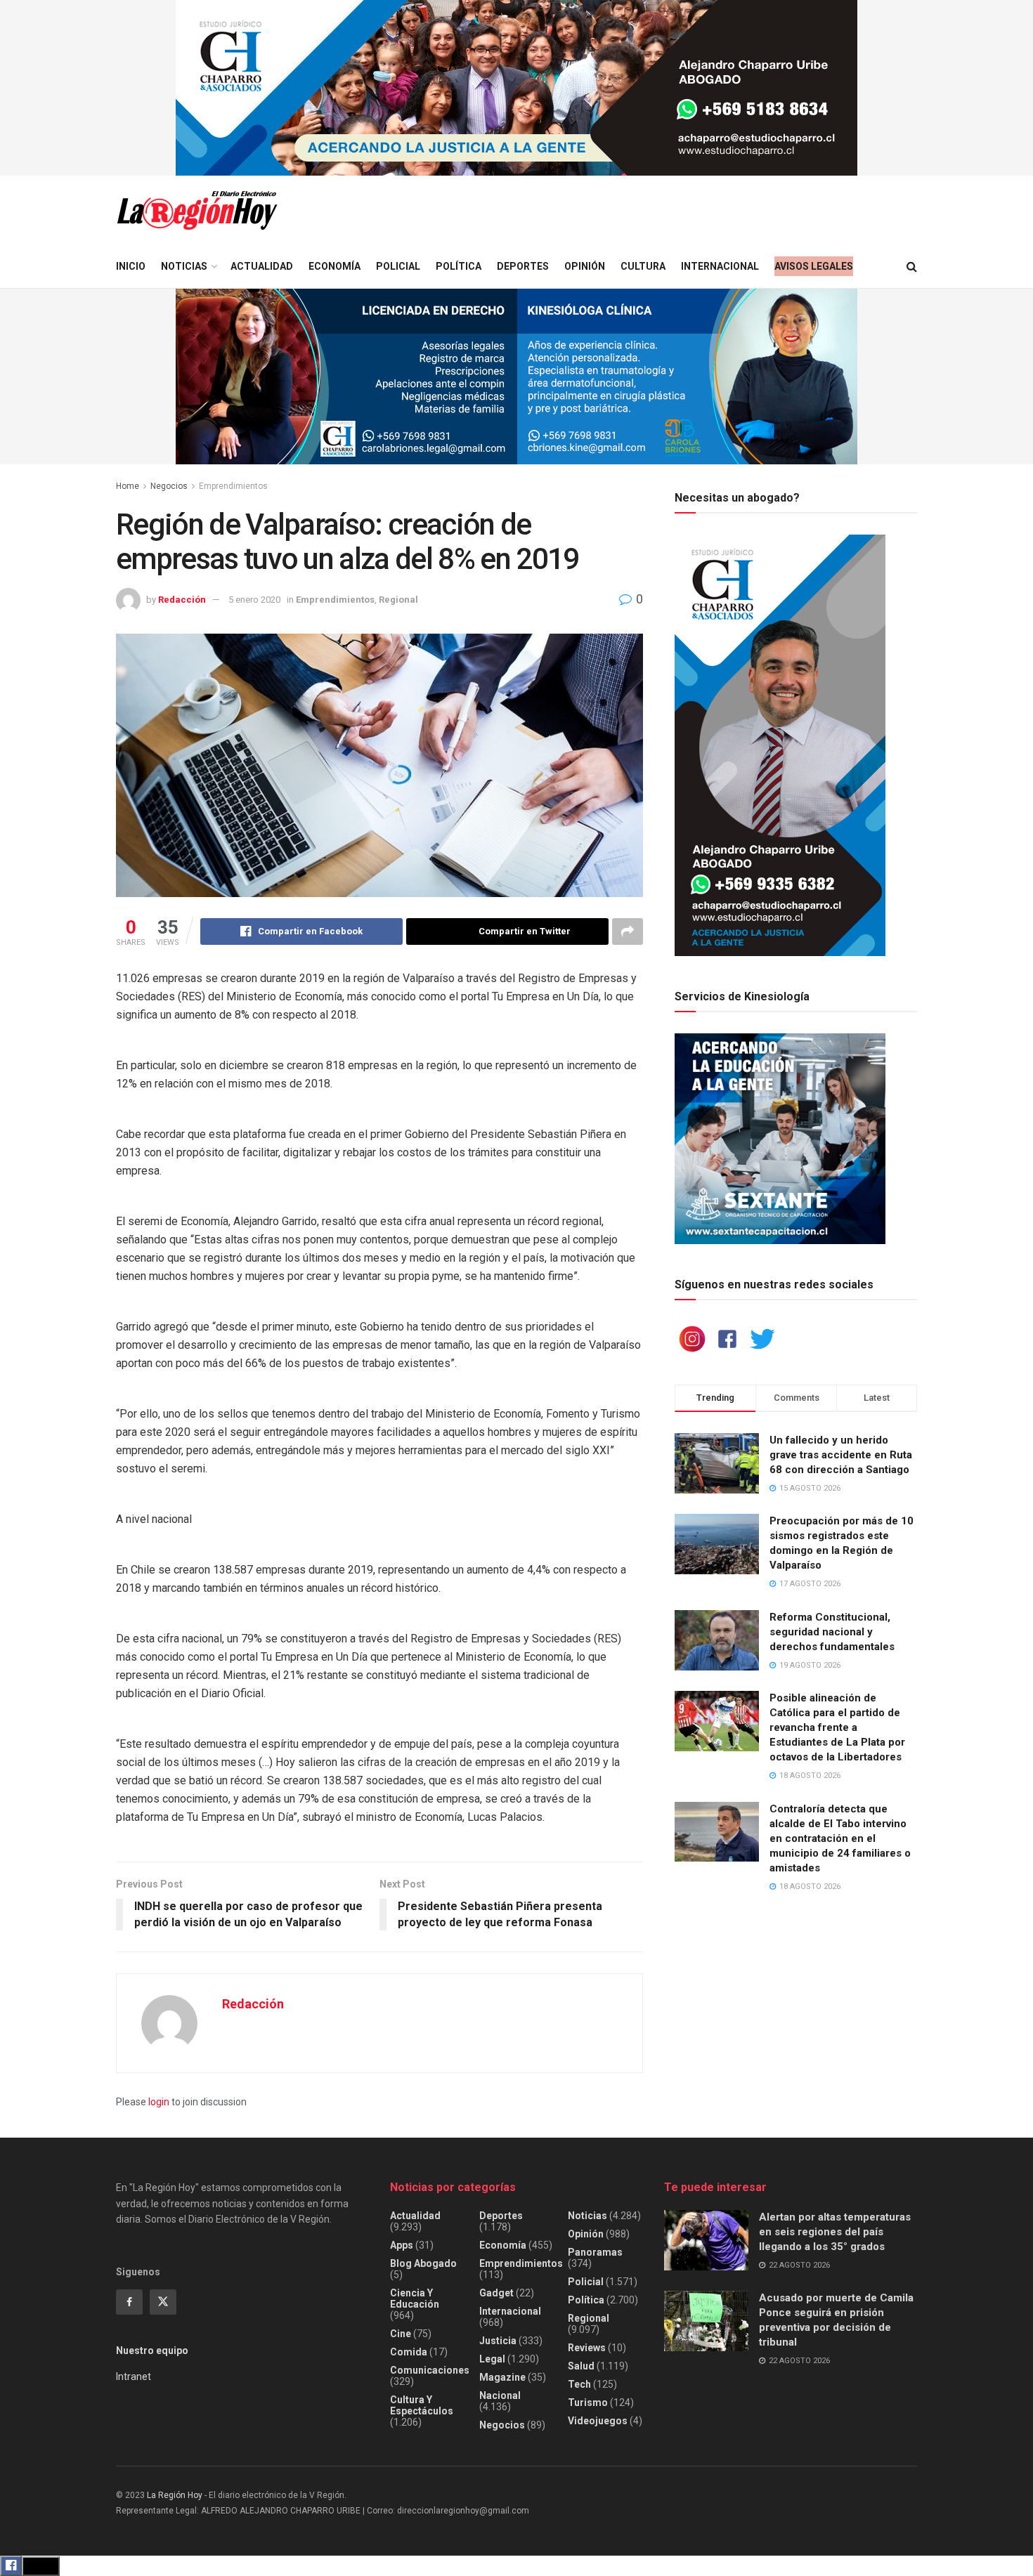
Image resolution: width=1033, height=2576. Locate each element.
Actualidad (262, 266)
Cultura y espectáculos (422, 2405)
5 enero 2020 (254, 600)
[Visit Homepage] (197, 210)
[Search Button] (912, 267)
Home (128, 486)
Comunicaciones (430, 2370)
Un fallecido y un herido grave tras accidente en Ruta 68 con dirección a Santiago (841, 1455)
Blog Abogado (423, 2263)
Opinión (585, 266)
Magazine (502, 2377)
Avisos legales (814, 266)
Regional (398, 600)
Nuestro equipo (152, 2351)
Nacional (500, 2395)
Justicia (498, 2341)
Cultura (643, 266)
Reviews (587, 2348)
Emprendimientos (233, 486)
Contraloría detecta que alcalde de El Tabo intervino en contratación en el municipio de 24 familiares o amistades (840, 1838)
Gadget (496, 2293)
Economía (334, 266)
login (159, 2102)
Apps (402, 2245)
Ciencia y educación (415, 2299)
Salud (581, 2366)
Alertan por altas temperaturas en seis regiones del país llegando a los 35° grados (835, 2232)
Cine (401, 2334)
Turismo (588, 2402)
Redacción (182, 600)
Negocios (169, 486)
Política (459, 266)
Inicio (131, 266)
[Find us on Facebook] (129, 2302)
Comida (409, 2352)
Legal (492, 2359)
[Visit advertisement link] (516, 88)
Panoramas (595, 2252)
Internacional (720, 266)
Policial (398, 266)
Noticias (184, 266)
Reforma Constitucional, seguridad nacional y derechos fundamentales (832, 1632)
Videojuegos (598, 2421)
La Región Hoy (175, 2495)
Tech (579, 2384)
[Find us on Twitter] (163, 2302)
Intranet (134, 2376)
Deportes (523, 266)
